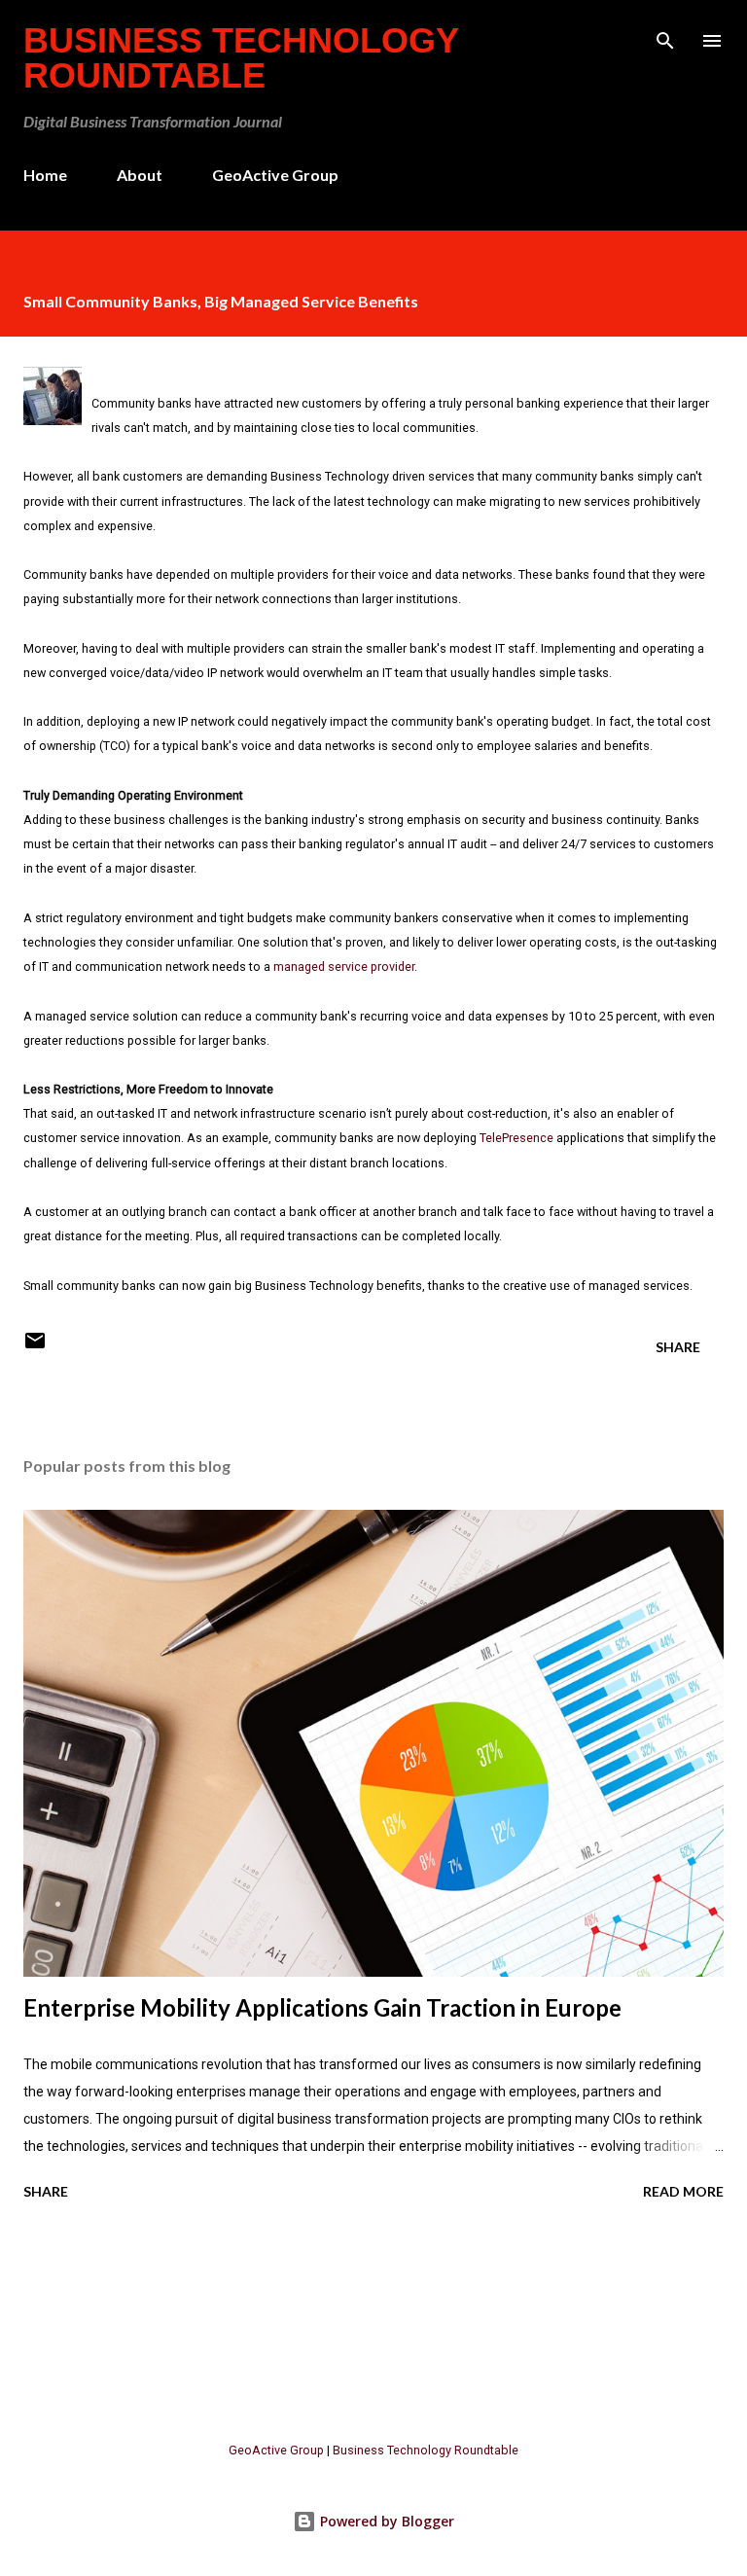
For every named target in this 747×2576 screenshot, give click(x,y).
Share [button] (678, 1347)
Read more (683, 2191)
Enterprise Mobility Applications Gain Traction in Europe (322, 2007)
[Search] (665, 35)
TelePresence (516, 1138)
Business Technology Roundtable (241, 58)
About (140, 175)
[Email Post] (35, 1347)
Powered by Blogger (385, 2521)
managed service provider (344, 966)
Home (45, 175)
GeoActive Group (275, 175)
